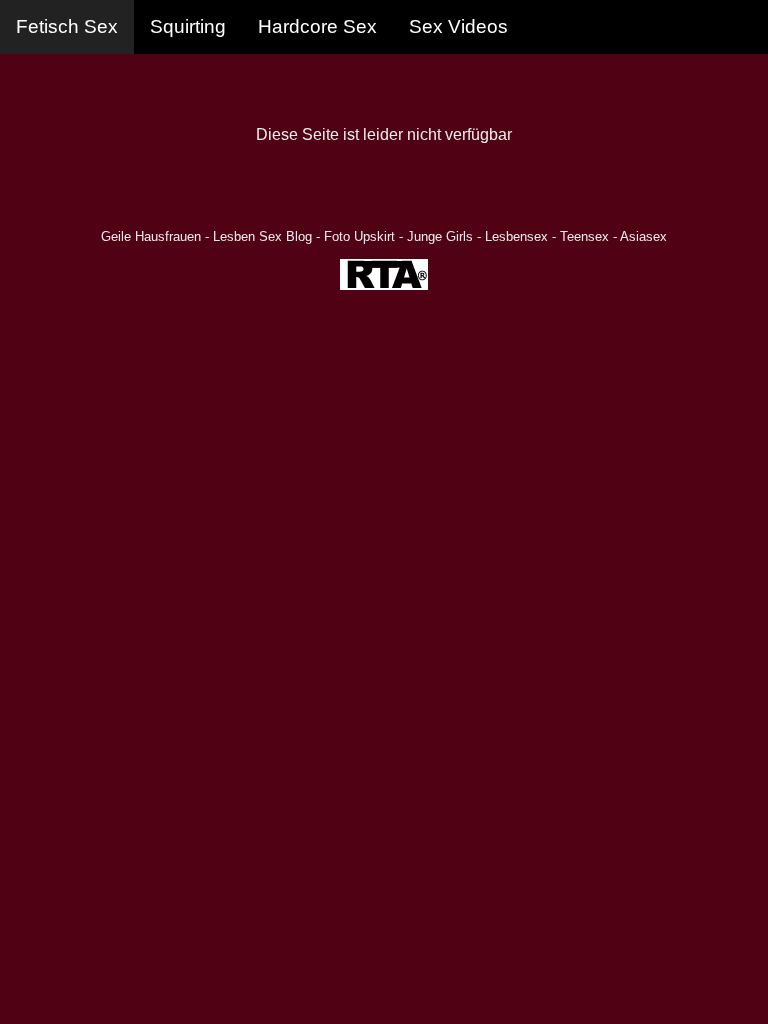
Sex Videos (458, 26)
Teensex (584, 236)
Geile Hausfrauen (151, 236)
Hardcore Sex (317, 26)
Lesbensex (516, 236)
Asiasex (643, 236)
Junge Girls (440, 236)
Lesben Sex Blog (262, 236)
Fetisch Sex (67, 26)
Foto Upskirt (359, 236)
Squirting (188, 26)
